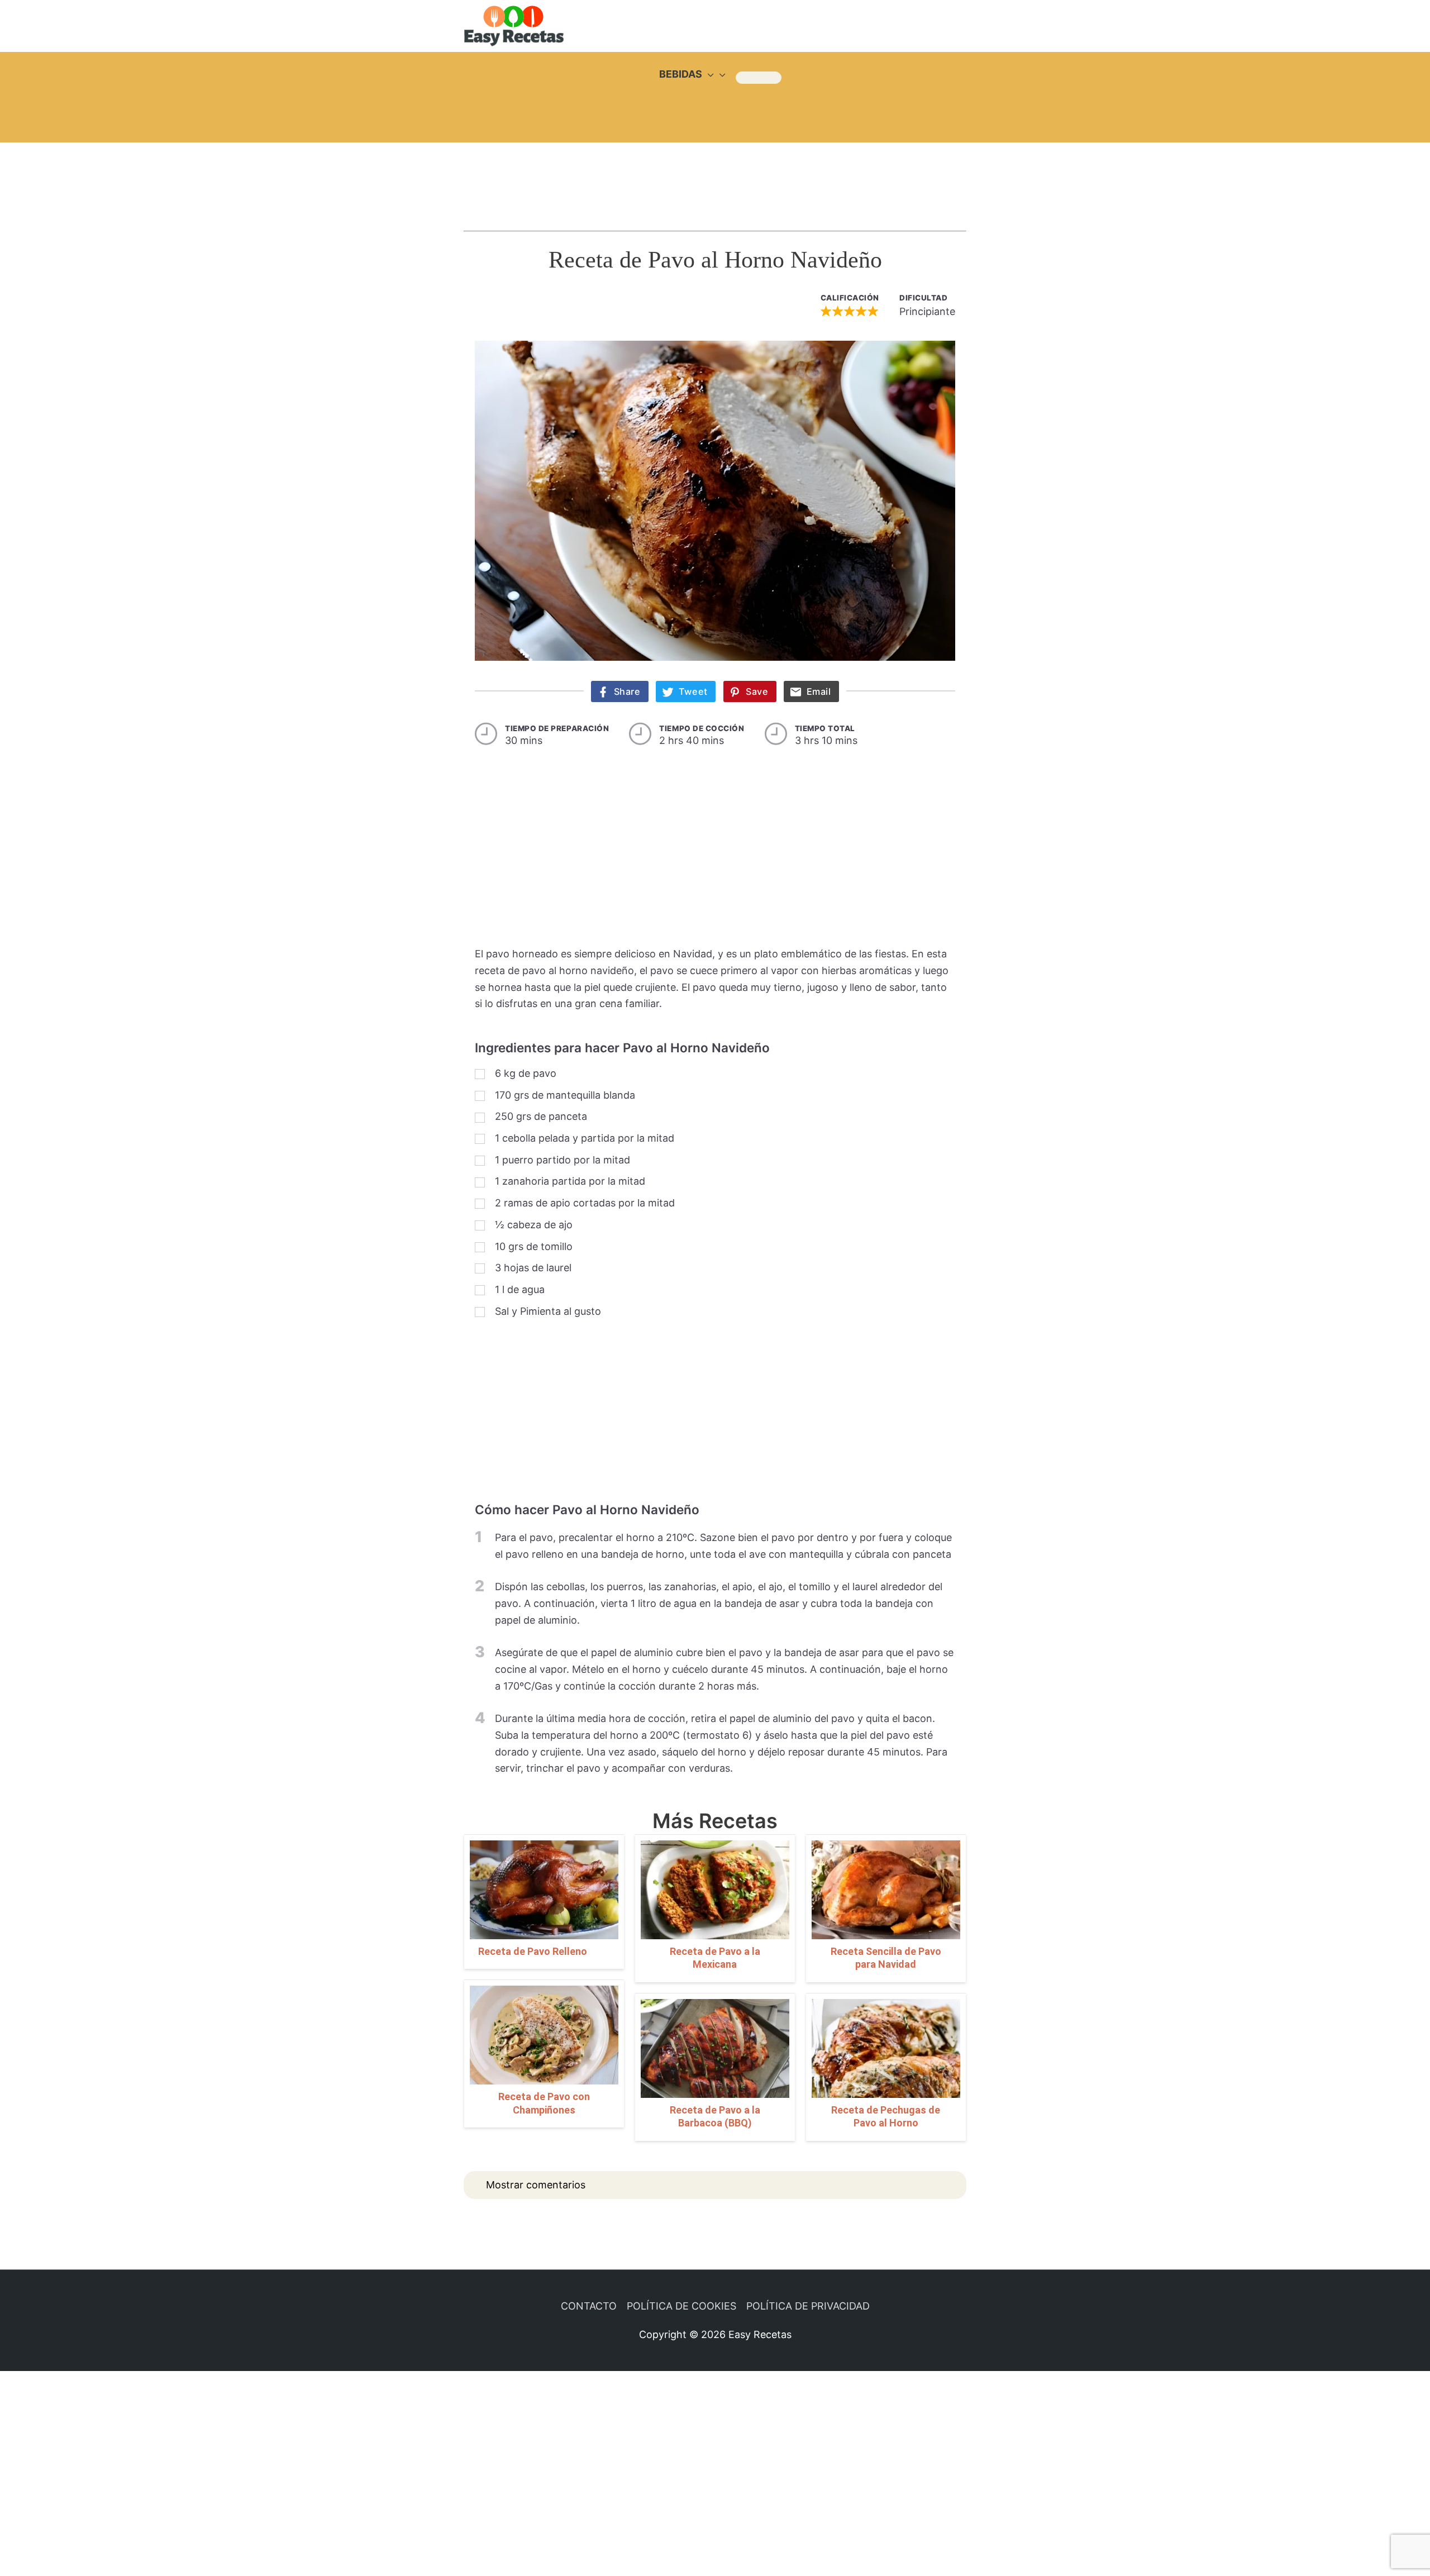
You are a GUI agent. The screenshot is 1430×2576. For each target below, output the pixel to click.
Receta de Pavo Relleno (533, 1951)
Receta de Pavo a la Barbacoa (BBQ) (715, 2116)
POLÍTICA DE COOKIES (681, 2306)
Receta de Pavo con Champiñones (544, 2103)
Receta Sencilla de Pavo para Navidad (886, 1958)
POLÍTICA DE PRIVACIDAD (808, 2306)
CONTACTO (589, 2306)
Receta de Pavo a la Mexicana (715, 1958)
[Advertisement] (715, 176)
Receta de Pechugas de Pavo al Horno (886, 2116)
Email (819, 691)
